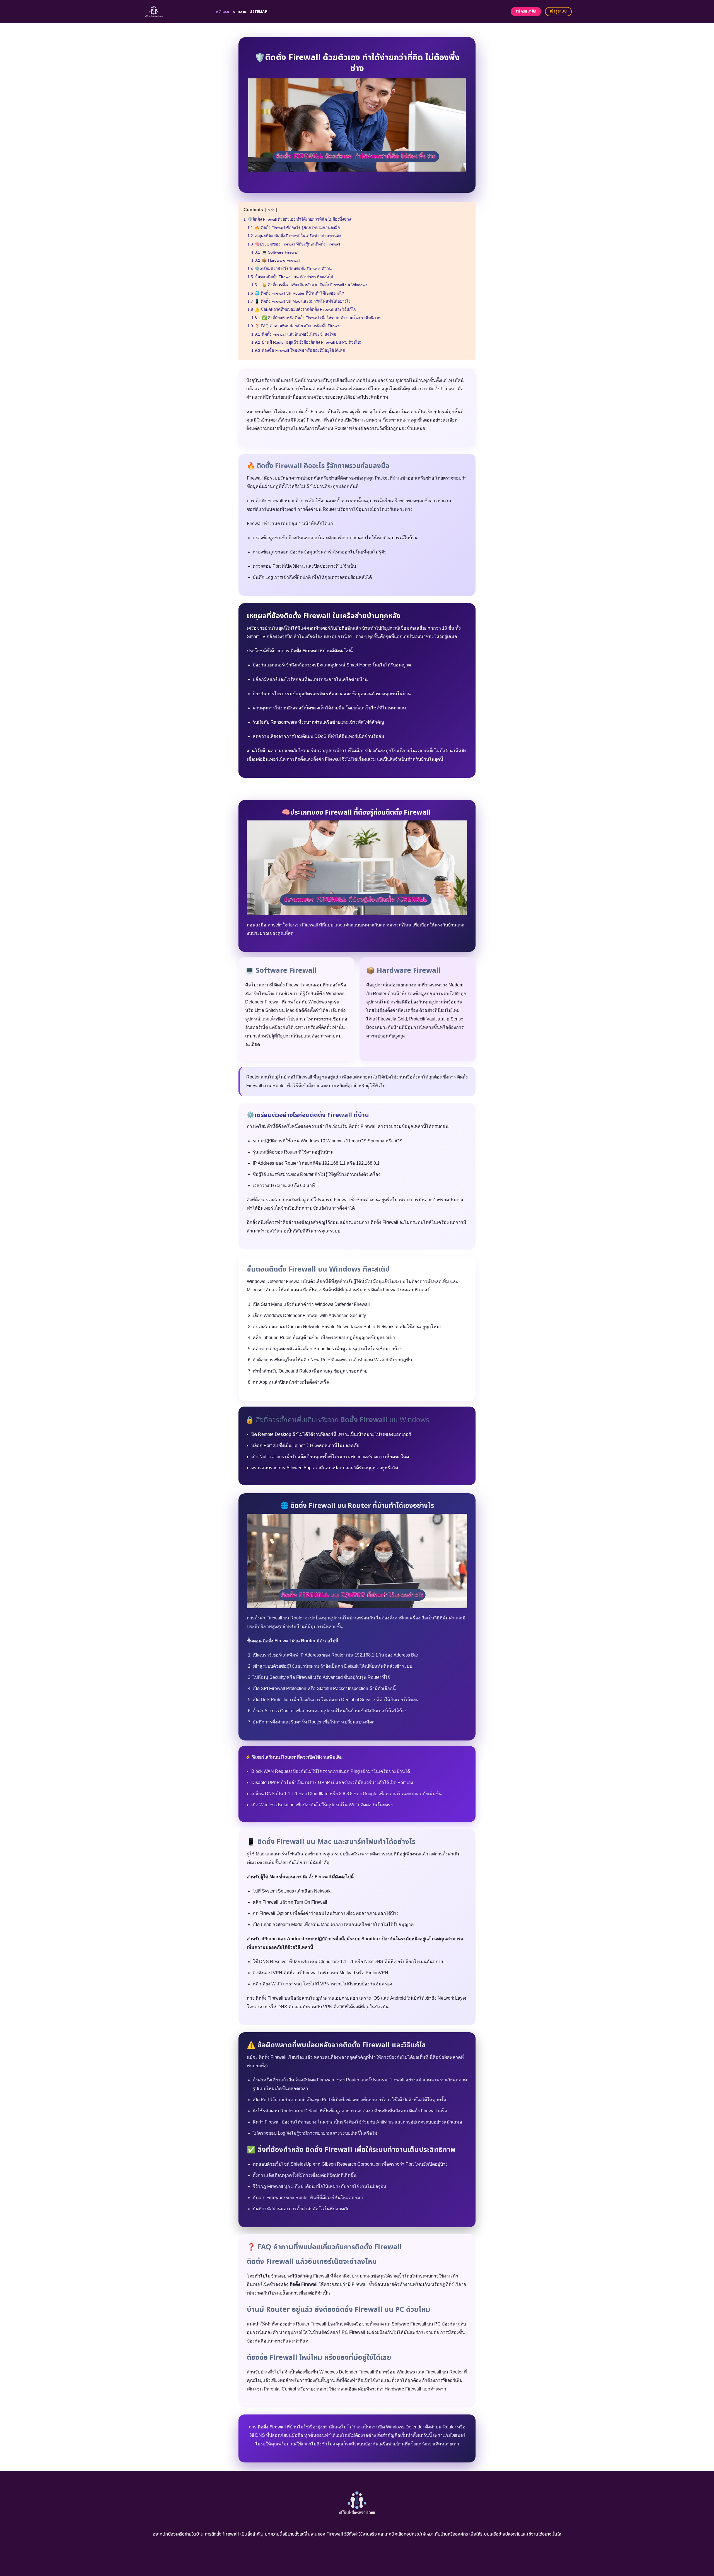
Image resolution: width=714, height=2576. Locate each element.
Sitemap (259, 12)
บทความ (240, 12)
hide (271, 210)
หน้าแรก (223, 12)
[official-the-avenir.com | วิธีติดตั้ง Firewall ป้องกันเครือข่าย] (175, 12)
